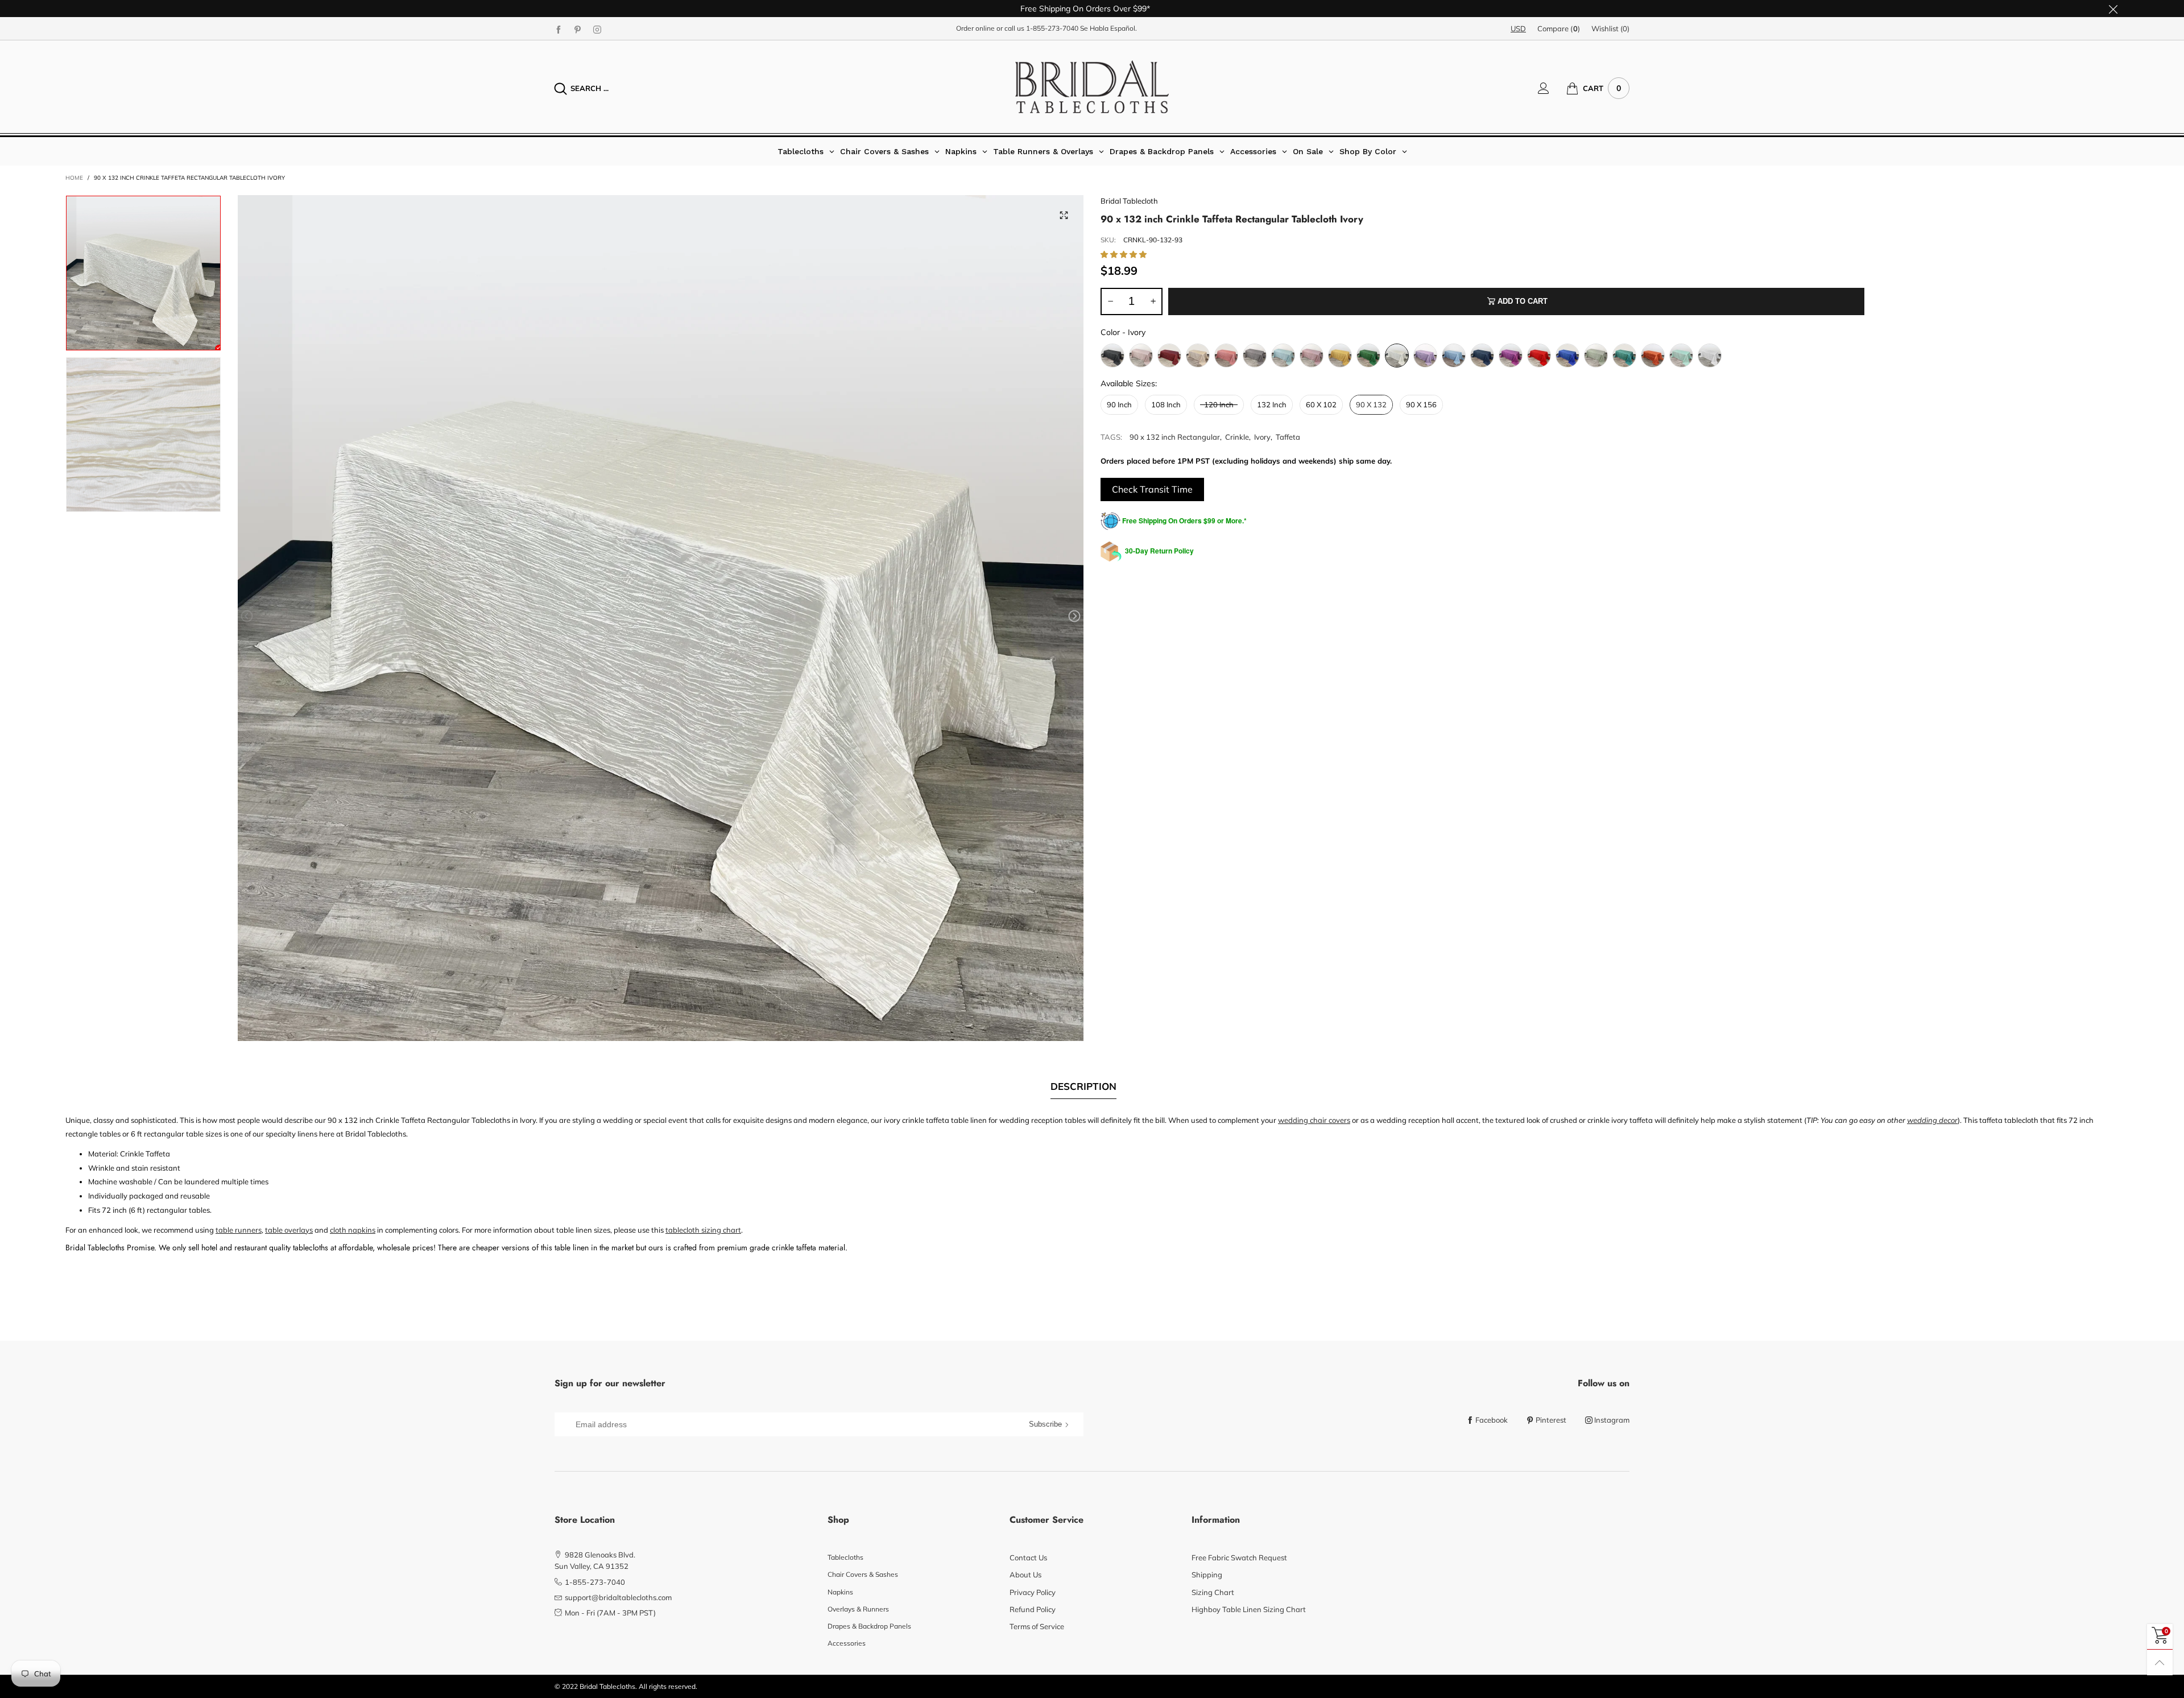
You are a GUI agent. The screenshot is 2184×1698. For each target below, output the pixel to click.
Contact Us (1028, 1557)
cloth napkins (353, 1230)
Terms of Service (1037, 1626)
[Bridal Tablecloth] (1092, 87)
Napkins (840, 1592)
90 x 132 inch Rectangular (1175, 437)
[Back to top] (2160, 1662)
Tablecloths (845, 1557)
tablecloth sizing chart (703, 1230)
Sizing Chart (1213, 1592)
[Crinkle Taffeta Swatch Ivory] (143, 435)
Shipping (1207, 1575)
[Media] (1064, 215)
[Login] (1552, 88)
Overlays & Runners (858, 1609)
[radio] (1112, 356)
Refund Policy (1033, 1609)
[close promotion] (2113, 9)
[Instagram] (597, 29)
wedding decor (1932, 1120)
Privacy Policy (1033, 1592)
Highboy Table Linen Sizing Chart (1249, 1609)
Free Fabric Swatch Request (1239, 1557)
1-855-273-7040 (1052, 28)
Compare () (1559, 28)
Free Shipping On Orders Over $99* (1085, 9)
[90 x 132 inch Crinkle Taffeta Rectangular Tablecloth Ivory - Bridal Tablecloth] (661, 618)
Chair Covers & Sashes (863, 1574)
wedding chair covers (1314, 1120)
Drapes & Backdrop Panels (869, 1626)
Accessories (847, 1643)
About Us (1025, 1575)
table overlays (289, 1230)
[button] (247, 616)
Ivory (1262, 437)
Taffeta (1288, 437)
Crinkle (1237, 437)
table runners (239, 1230)
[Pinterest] (578, 29)
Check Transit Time (1152, 489)
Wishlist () (1610, 28)
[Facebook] (559, 29)
